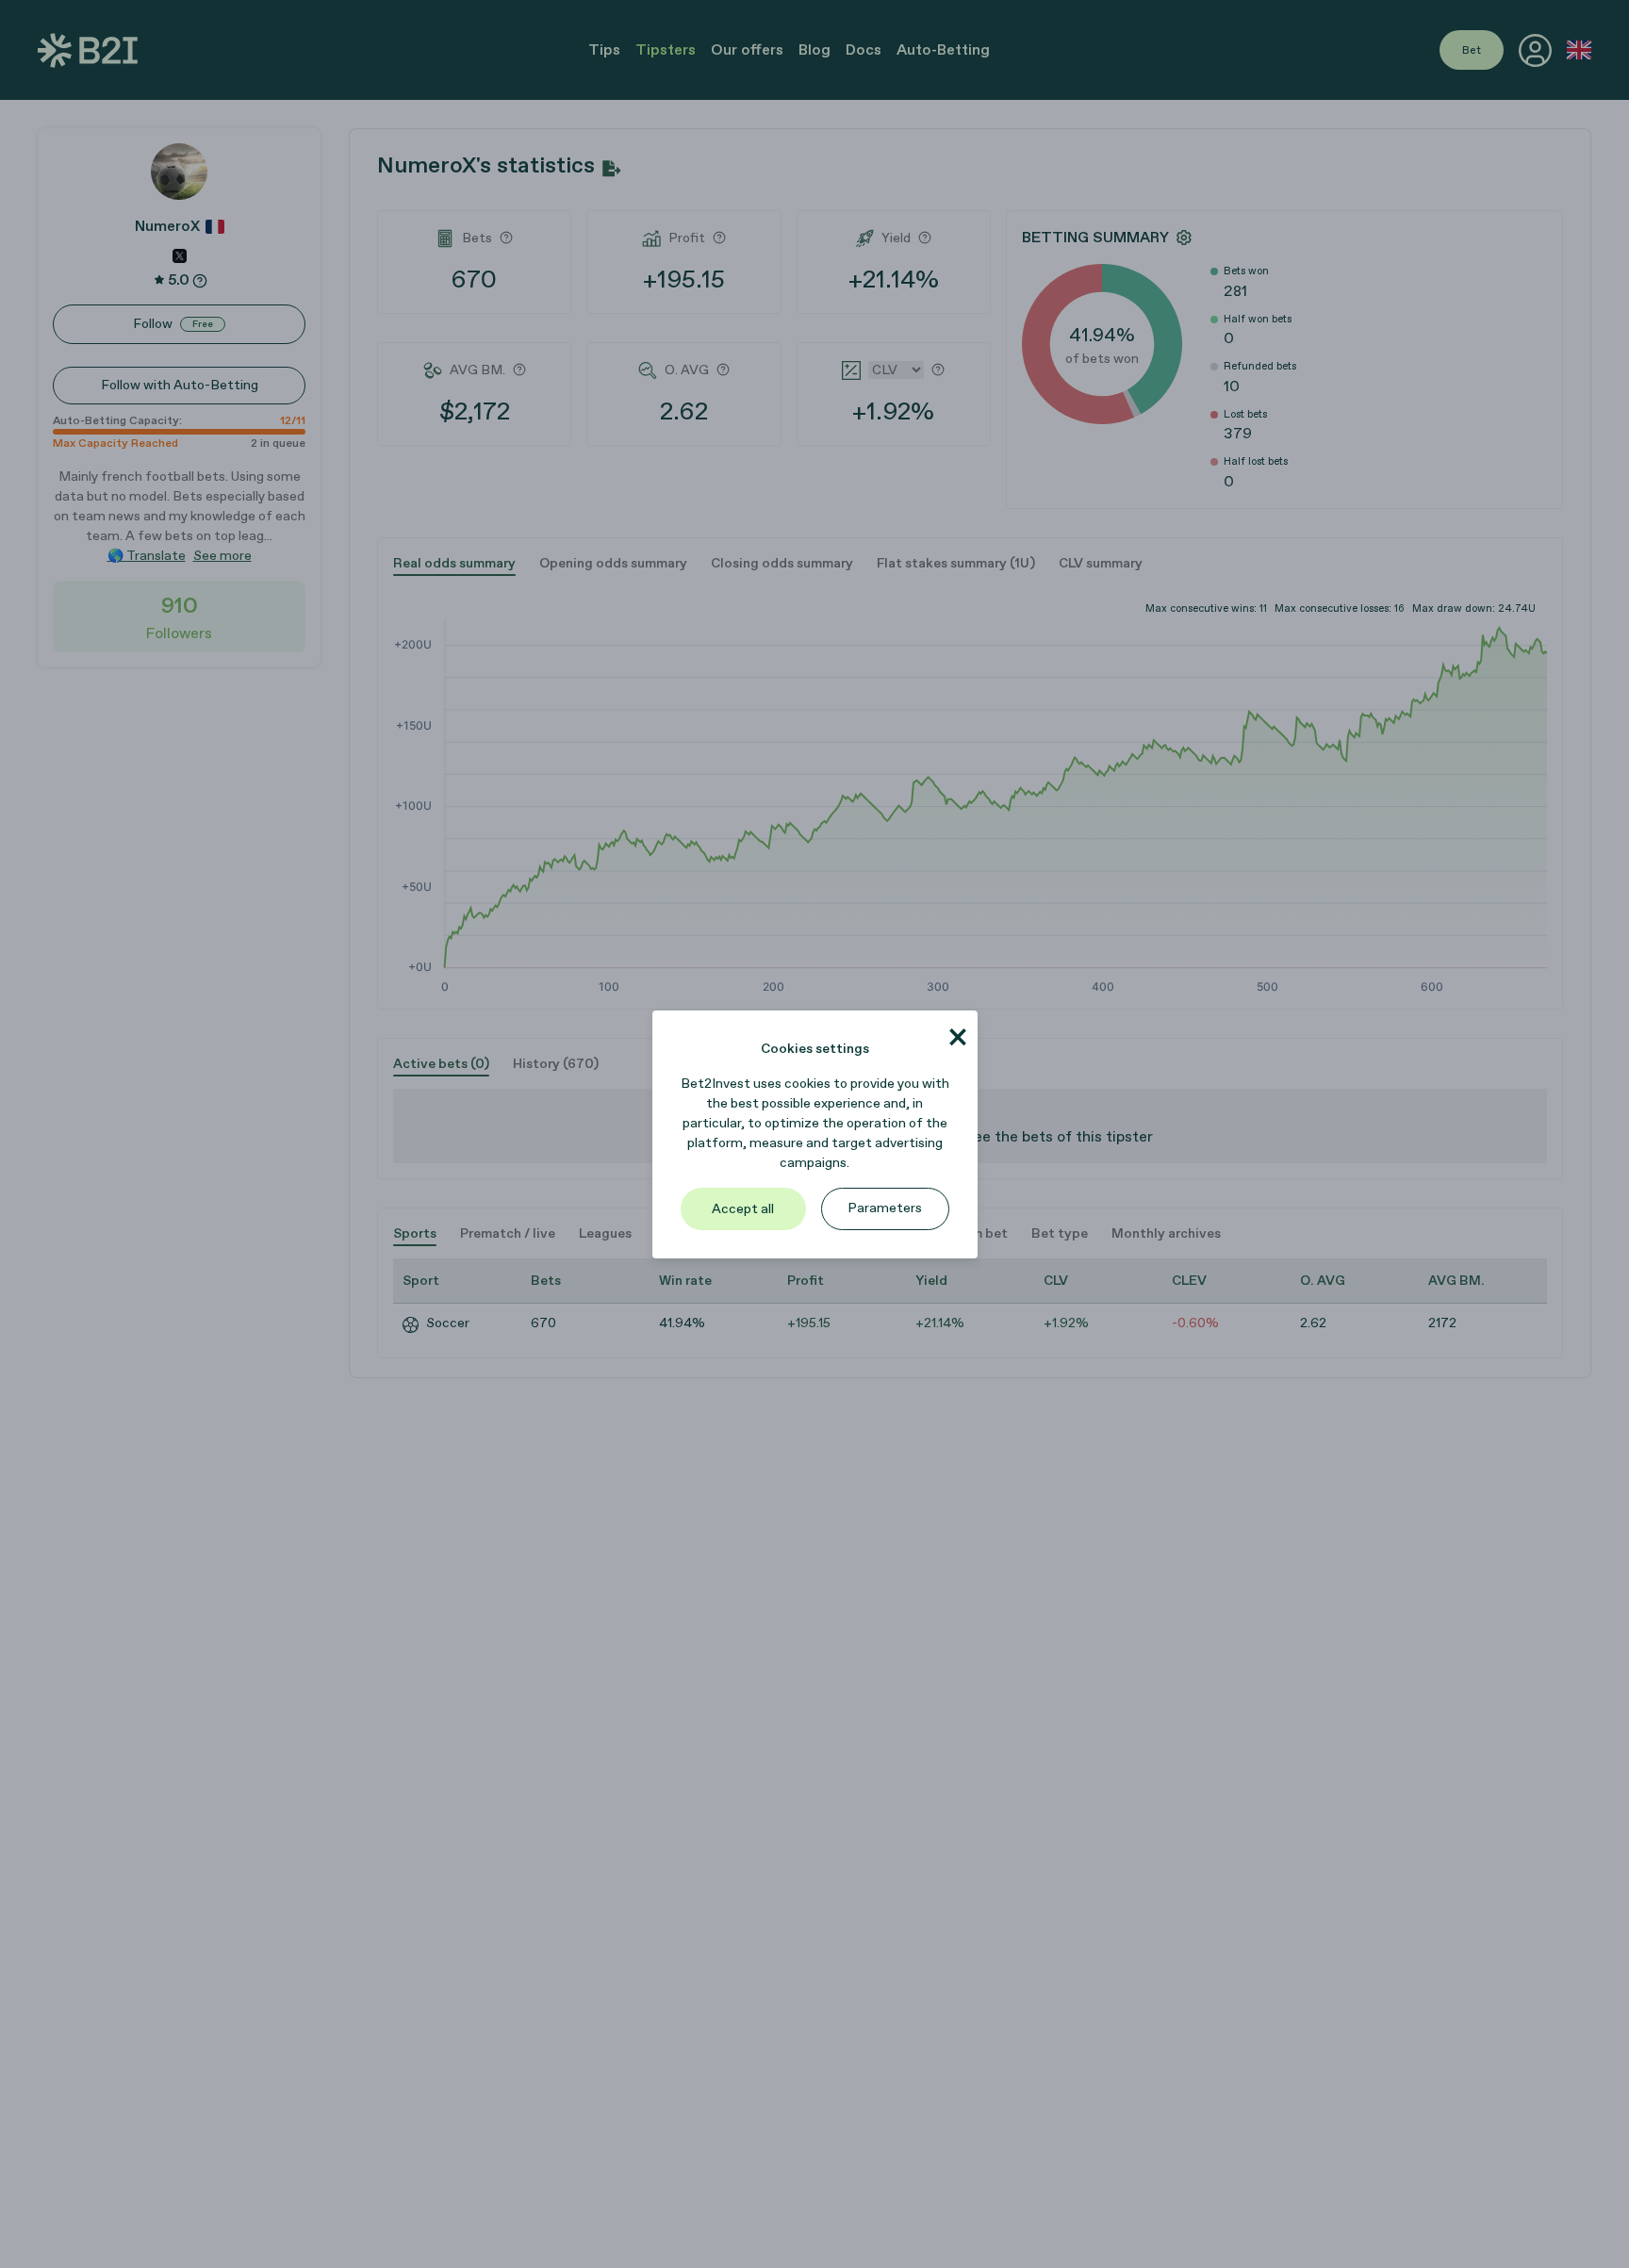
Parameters (885, 1208)
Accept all (743, 1209)
